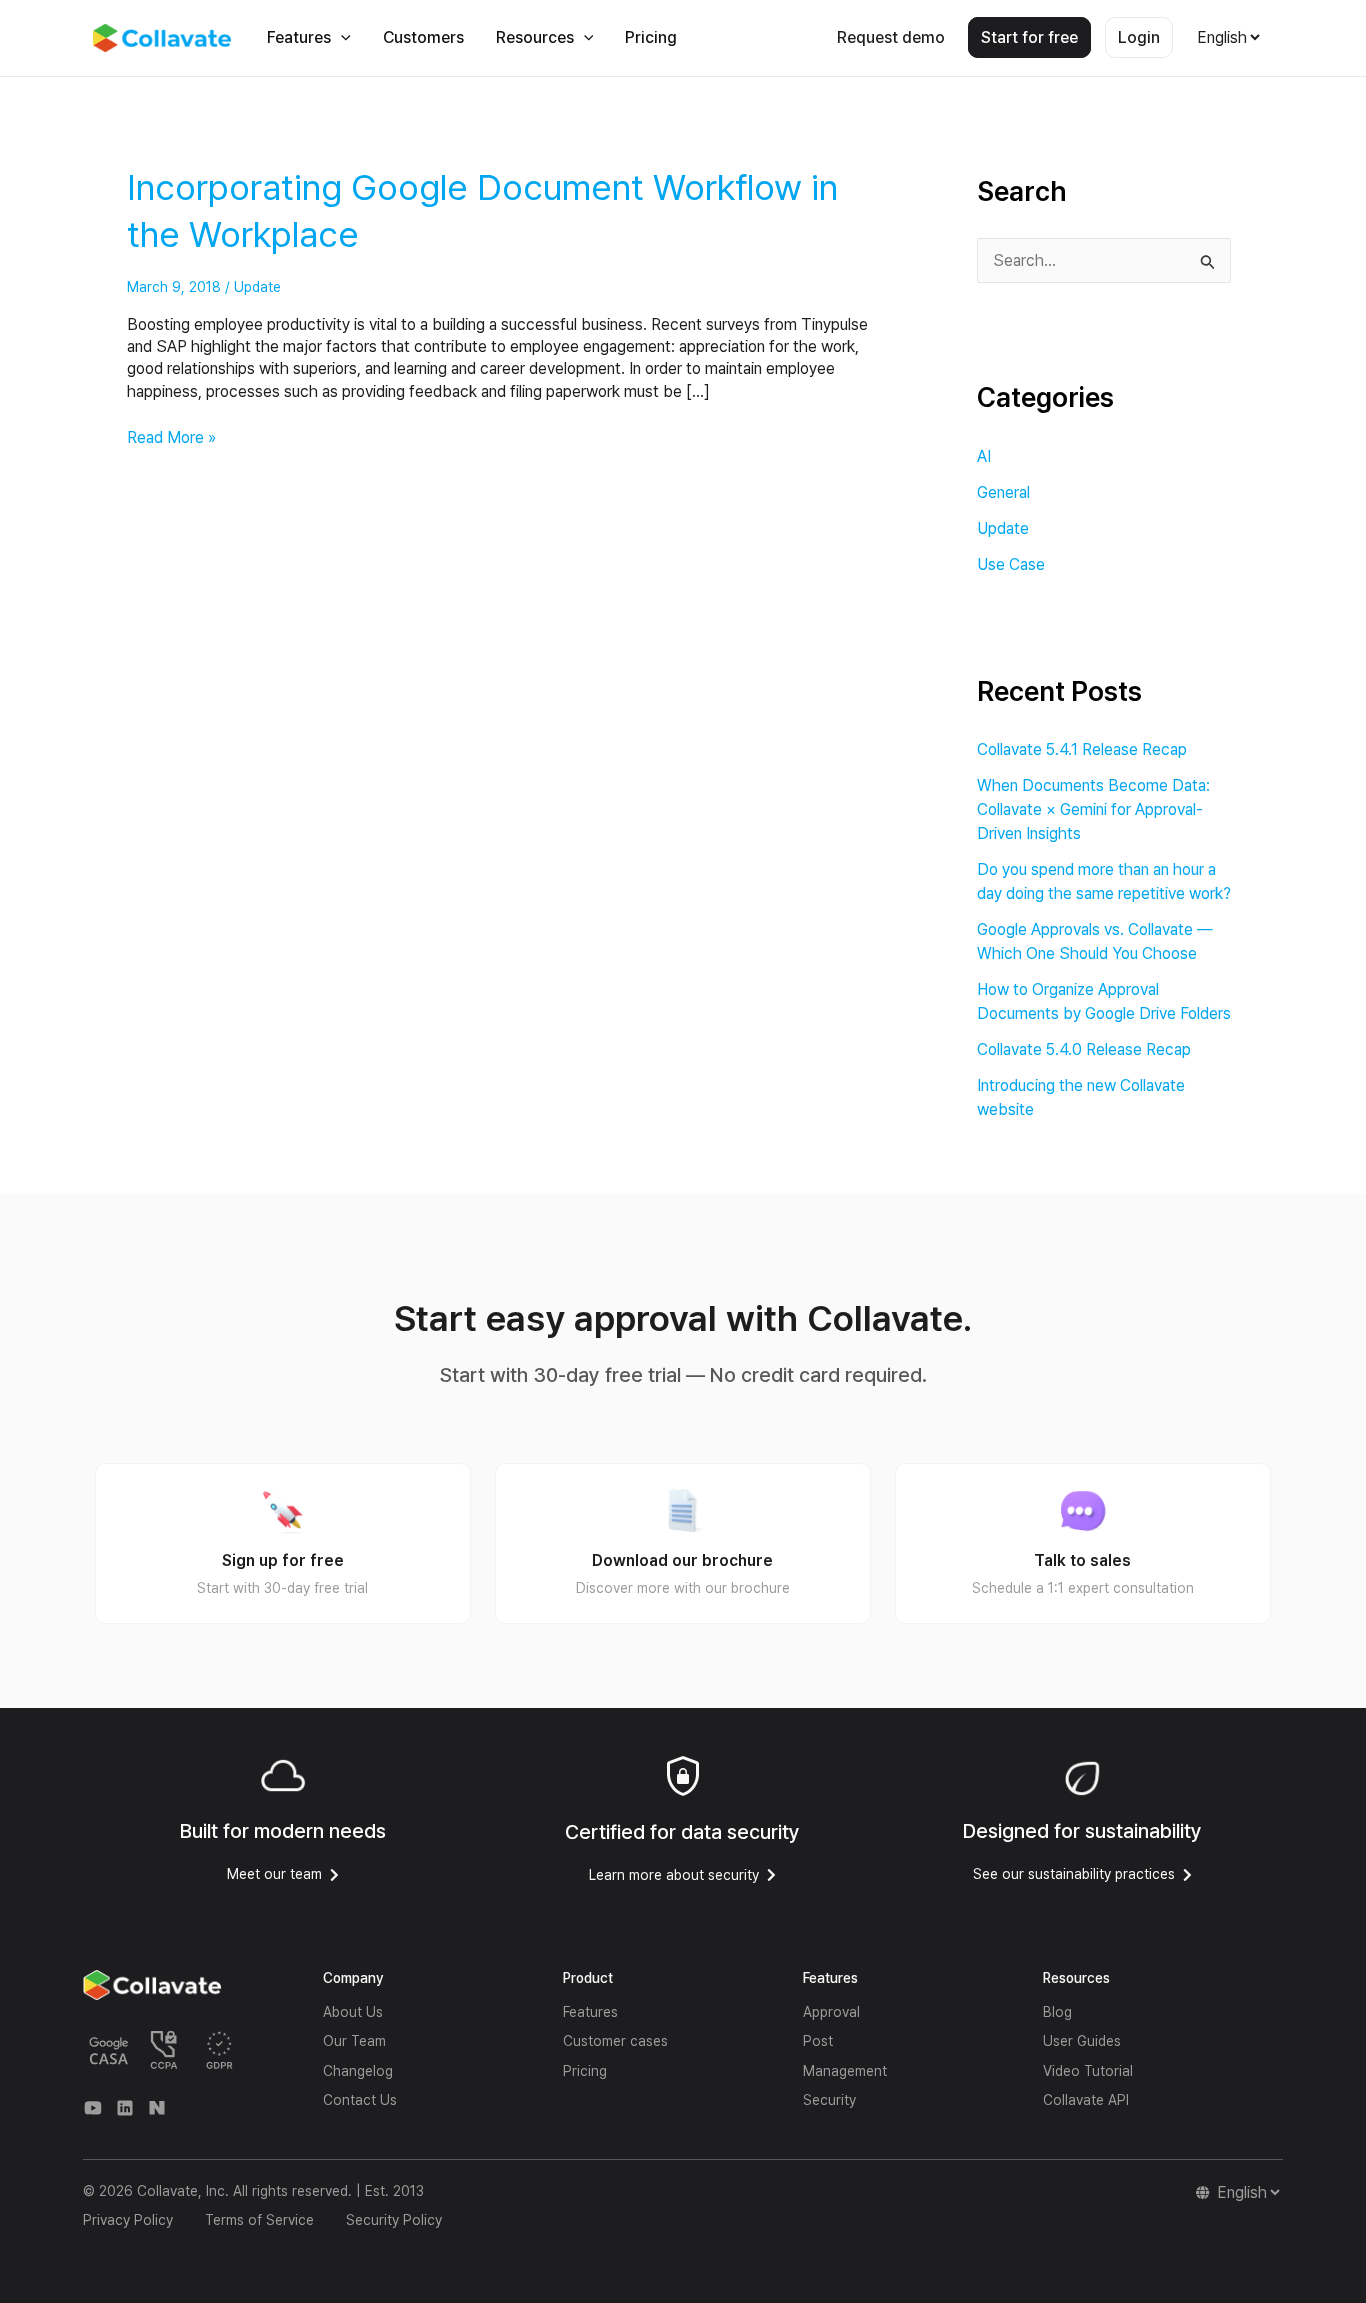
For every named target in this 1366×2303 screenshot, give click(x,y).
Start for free (1029, 37)
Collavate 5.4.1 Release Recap (1082, 749)
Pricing (651, 37)
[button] (341, 37)
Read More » (171, 437)
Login (1139, 37)
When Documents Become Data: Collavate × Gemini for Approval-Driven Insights (1093, 809)
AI (984, 456)
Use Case (1011, 564)
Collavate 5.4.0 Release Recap (1084, 1049)
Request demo (891, 37)
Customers (423, 37)
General (1003, 492)
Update (257, 287)
